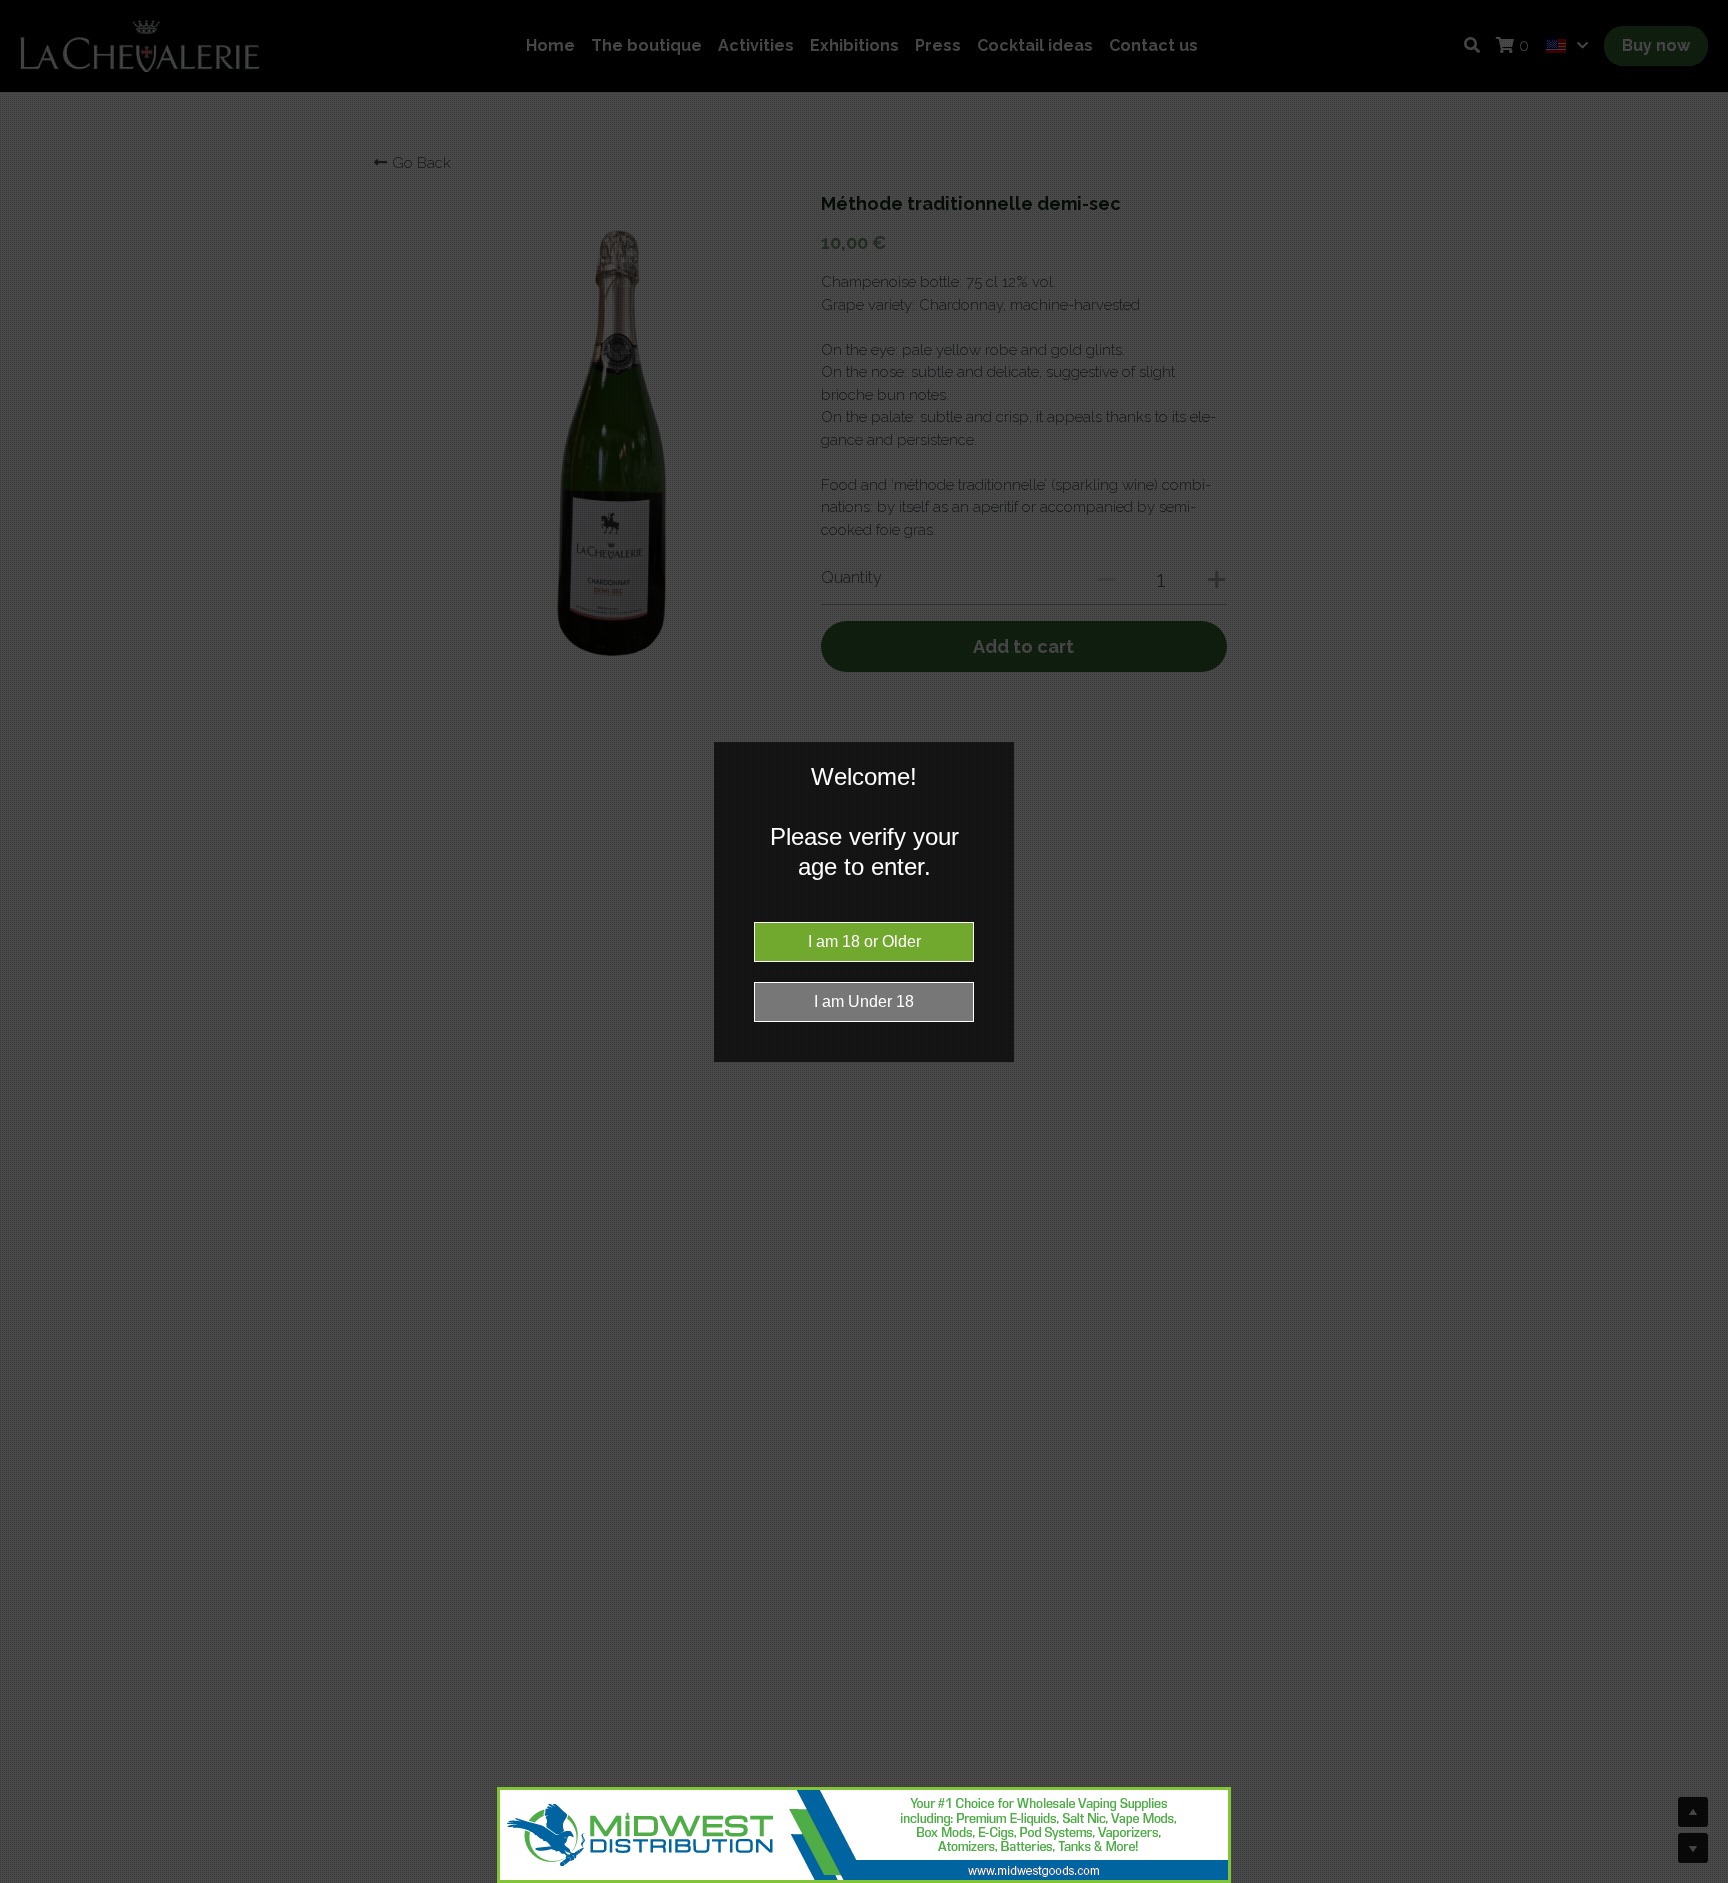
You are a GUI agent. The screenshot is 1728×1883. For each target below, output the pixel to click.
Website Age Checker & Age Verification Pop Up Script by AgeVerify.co (1703, 1878)
